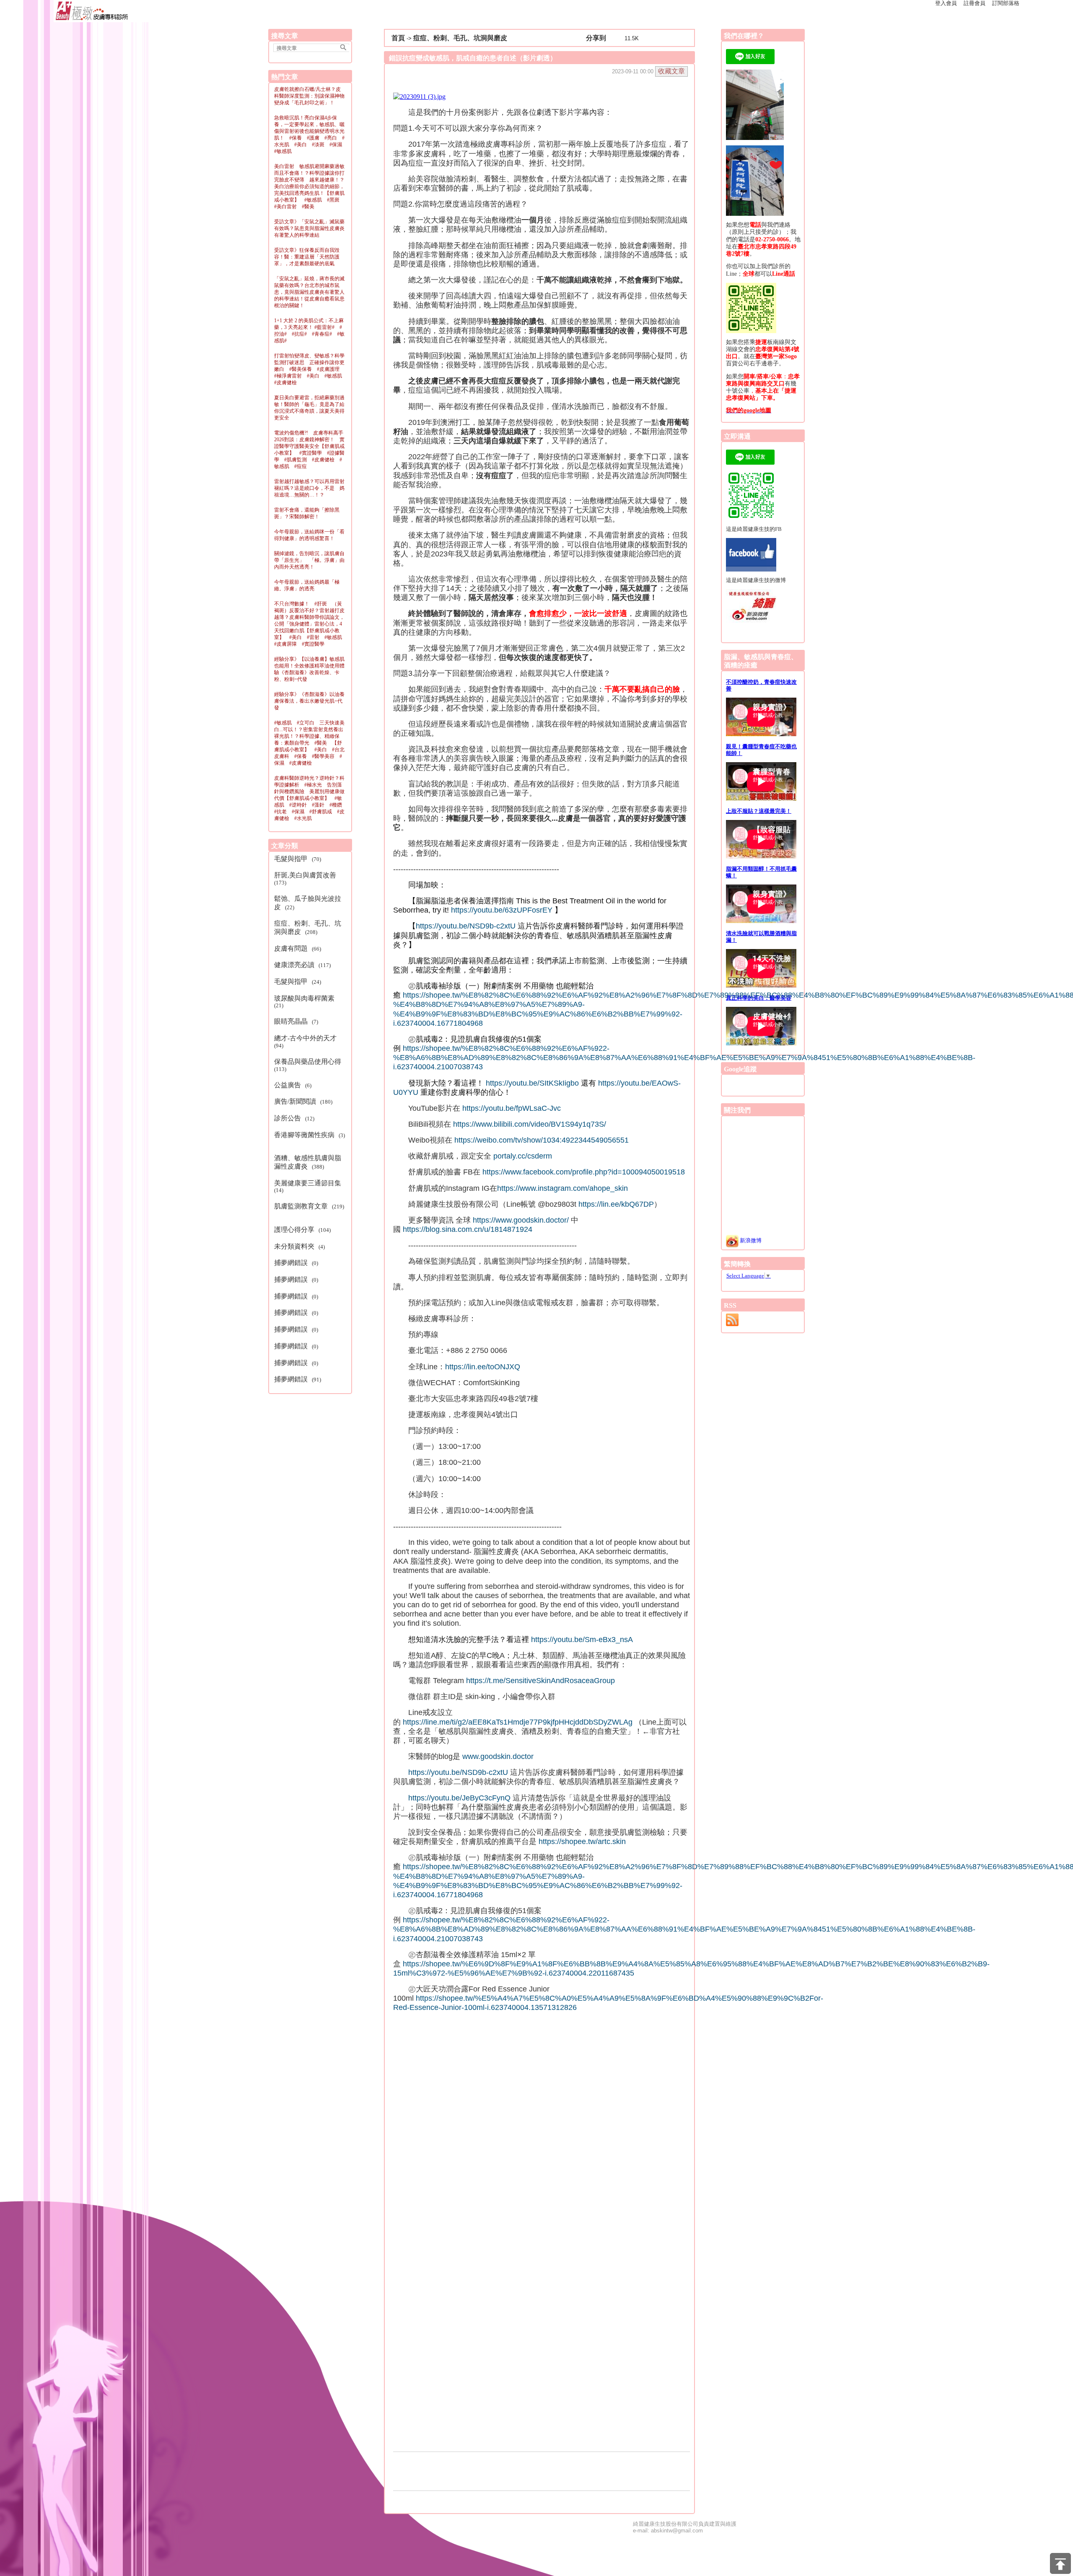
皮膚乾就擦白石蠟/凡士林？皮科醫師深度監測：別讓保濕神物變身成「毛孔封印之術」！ (309, 96)
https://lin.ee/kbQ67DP (616, 1204)
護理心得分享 (295, 1230)
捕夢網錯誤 (292, 1263)
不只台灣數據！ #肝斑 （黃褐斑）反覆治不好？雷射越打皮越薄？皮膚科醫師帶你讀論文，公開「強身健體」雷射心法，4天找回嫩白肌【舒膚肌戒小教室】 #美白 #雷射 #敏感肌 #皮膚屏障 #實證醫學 (311, 624)
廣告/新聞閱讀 (296, 1101)
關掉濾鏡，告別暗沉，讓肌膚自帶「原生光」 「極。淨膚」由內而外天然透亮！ (309, 560)
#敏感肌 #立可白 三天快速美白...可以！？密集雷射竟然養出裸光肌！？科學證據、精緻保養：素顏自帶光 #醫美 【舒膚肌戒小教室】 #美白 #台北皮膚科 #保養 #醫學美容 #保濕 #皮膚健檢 (309, 743)
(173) (307, 879)
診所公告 (288, 1118)
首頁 (398, 38)
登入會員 (946, 3)
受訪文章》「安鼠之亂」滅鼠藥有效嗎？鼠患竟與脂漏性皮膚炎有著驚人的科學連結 (309, 228)
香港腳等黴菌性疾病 (305, 1135)
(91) (299, 1379)
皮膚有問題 (292, 948)
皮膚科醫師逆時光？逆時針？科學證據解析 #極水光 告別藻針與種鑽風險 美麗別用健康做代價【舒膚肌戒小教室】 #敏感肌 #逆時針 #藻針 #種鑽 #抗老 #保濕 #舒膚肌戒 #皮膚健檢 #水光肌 (311, 798)
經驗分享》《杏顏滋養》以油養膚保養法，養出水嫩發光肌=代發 (309, 701)
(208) (308, 927)
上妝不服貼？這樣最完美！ (759, 811)
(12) (295, 1118)
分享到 (596, 38)
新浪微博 (750, 1240)
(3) (310, 1138)
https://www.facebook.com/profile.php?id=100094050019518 (584, 1172)
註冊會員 (975, 3)
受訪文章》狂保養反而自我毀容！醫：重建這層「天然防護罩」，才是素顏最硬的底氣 (307, 257)
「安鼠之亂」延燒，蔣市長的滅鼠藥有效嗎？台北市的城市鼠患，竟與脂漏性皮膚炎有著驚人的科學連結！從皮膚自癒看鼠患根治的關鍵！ (309, 292)
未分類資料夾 (295, 1246)
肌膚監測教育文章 (302, 1206)
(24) (299, 982)
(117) (304, 965)
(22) (308, 903)
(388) (308, 1162)
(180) (305, 1101)
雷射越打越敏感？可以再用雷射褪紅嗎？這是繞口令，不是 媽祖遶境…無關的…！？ (309, 488)
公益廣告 (288, 1085)
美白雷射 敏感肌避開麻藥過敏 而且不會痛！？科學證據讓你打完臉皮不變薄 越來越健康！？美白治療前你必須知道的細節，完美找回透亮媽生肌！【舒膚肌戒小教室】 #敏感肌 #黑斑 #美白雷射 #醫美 (312, 186)
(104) (304, 1230)
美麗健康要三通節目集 (308, 1183)
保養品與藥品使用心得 (308, 1062)
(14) (309, 1187)
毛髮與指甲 (292, 859)
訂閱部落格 (1006, 3)
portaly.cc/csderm (523, 1156)
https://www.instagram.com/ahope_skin (562, 1188)
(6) (294, 1085)
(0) (297, 1263)
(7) (297, 1021)
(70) (299, 859)
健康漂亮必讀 (295, 965)
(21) (306, 1002)
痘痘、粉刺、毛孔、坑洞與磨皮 (460, 38)
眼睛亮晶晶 (292, 1021)
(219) (309, 1210)
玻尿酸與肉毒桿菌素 (305, 998)
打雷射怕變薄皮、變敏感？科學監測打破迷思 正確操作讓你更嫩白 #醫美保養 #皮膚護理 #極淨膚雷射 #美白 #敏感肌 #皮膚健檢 (311, 369)
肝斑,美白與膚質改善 (306, 875)
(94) (307, 1042)
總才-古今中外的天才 (306, 1038)
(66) (299, 948)
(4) (301, 1246)
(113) (309, 1065)
